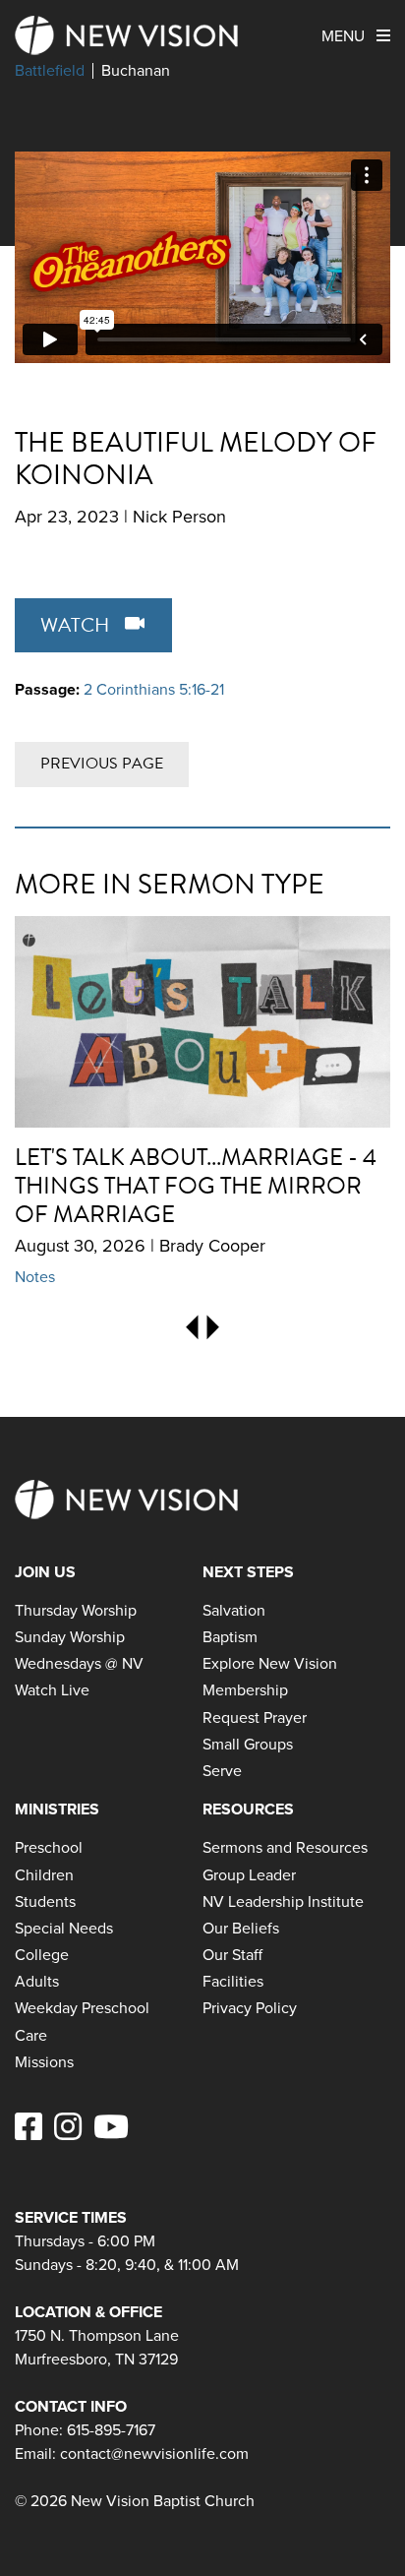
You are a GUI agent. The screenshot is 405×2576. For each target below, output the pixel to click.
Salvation (234, 1610)
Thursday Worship (76, 1610)
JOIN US (45, 1572)
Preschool (49, 1847)
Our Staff (232, 1955)
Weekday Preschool (82, 2008)
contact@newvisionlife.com (154, 2453)
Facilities (233, 1981)
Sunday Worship (70, 1637)
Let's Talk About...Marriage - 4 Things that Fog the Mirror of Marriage (196, 1186)
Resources (248, 1809)
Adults (37, 1981)
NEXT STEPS (248, 1572)
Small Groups (248, 1744)
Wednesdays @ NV (79, 1663)
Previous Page (102, 764)
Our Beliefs (241, 1928)
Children (44, 1875)
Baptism (230, 1637)
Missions (44, 2062)
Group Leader (249, 1875)
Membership (245, 1690)
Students (45, 1901)
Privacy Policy (250, 2008)
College (42, 1955)
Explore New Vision (270, 1663)
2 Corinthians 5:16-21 (154, 689)
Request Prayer (255, 1717)
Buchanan (136, 71)
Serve (222, 1771)
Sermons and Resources (285, 1847)
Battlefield (50, 71)
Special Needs (64, 1928)
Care (31, 2035)
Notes (35, 1277)
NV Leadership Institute (283, 1901)
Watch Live (52, 1690)
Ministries (57, 1809)
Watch (77, 625)
